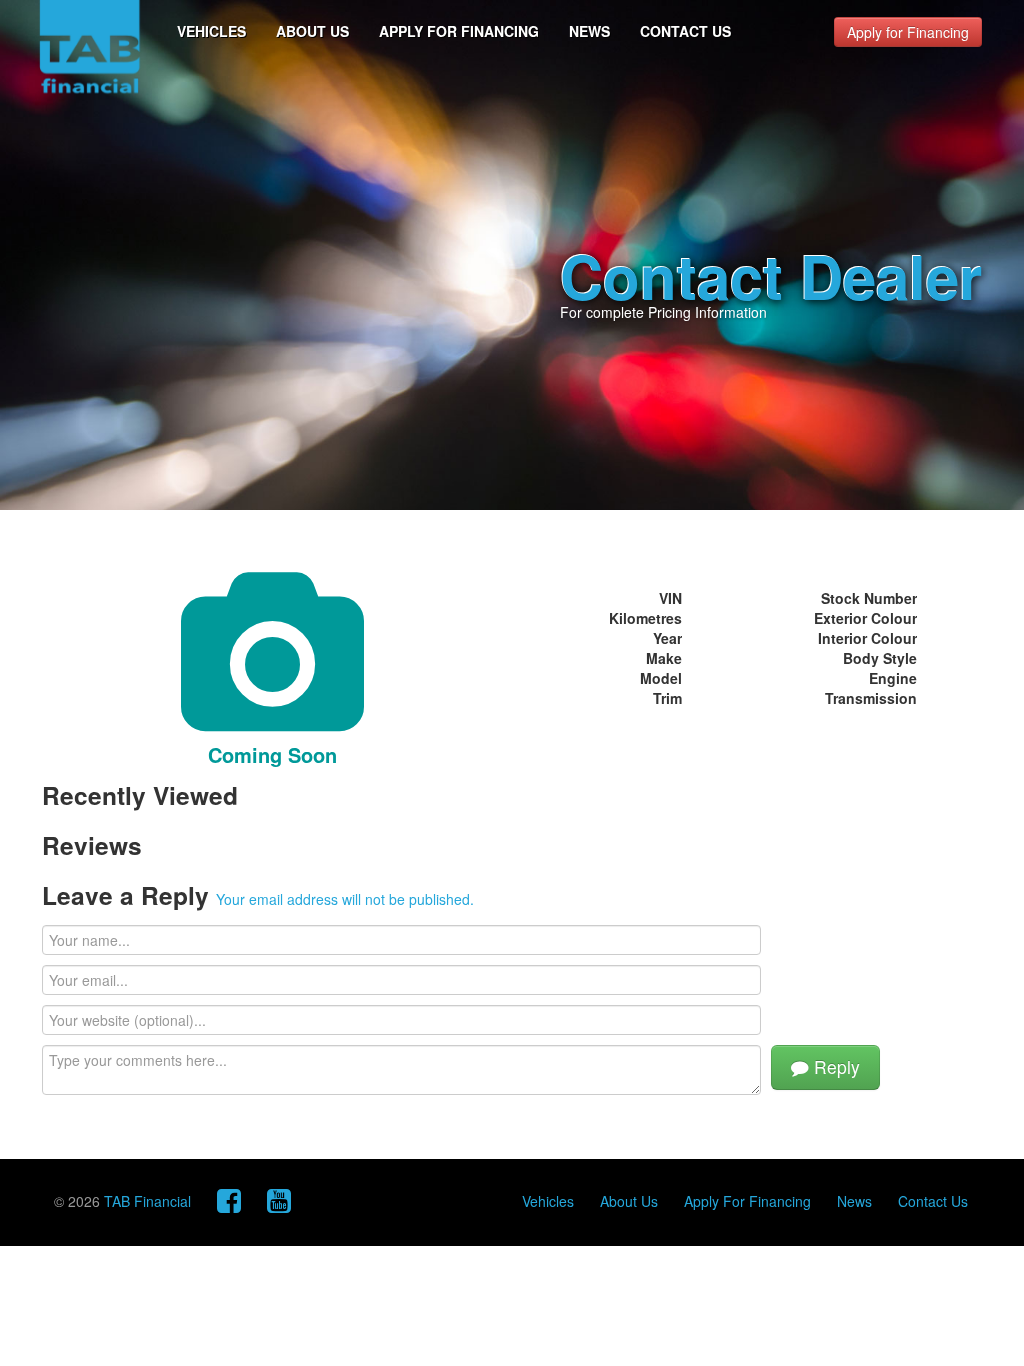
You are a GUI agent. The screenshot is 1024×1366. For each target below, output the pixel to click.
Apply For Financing (459, 31)
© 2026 (122, 1201)
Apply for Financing (908, 32)
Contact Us (685, 31)
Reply (834, 1066)
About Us (312, 31)
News (589, 31)
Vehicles (211, 31)
